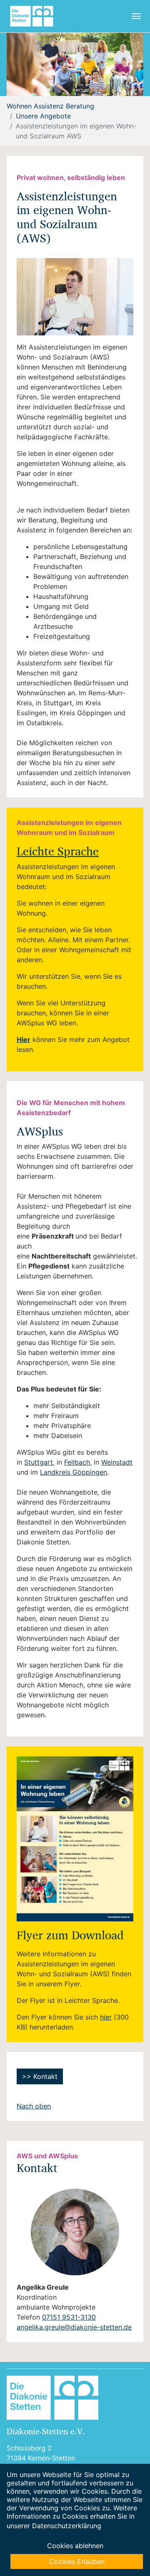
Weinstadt (117, 1462)
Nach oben (34, 2106)
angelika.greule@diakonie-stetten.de (74, 2327)
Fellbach (77, 1462)
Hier (24, 1039)
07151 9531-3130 (69, 2317)
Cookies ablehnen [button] (75, 2546)
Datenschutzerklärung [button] (67, 2526)
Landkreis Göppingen (74, 1472)
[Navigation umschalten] (136, 16)
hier (106, 2017)
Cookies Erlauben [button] (77, 2561)
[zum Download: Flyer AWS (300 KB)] (75, 1839)
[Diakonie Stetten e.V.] (35, 16)
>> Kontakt (40, 2076)
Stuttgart (39, 1462)
